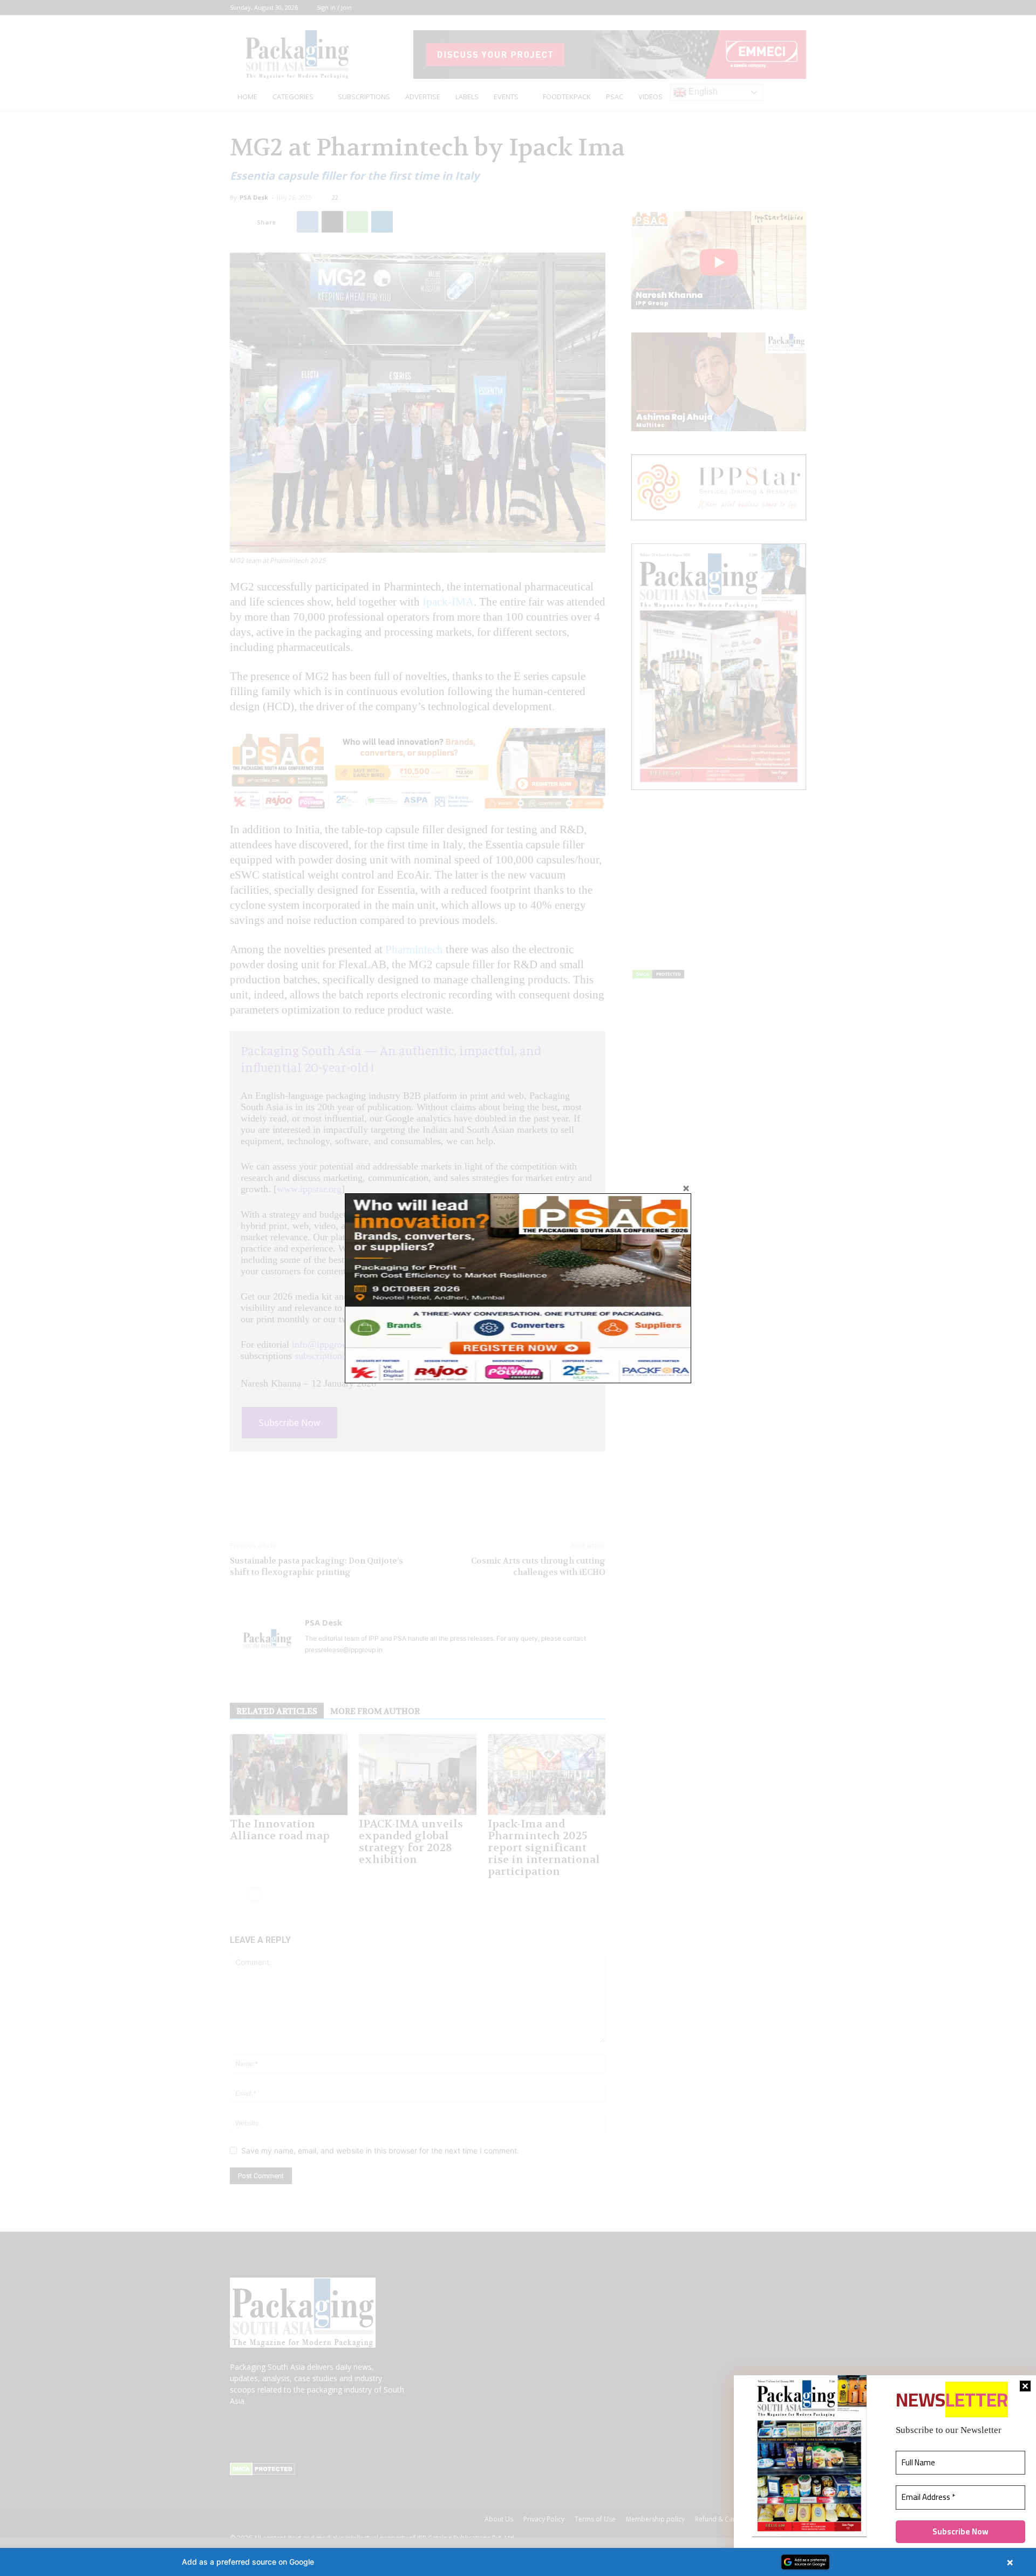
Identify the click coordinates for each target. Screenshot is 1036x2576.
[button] (518, 2562)
